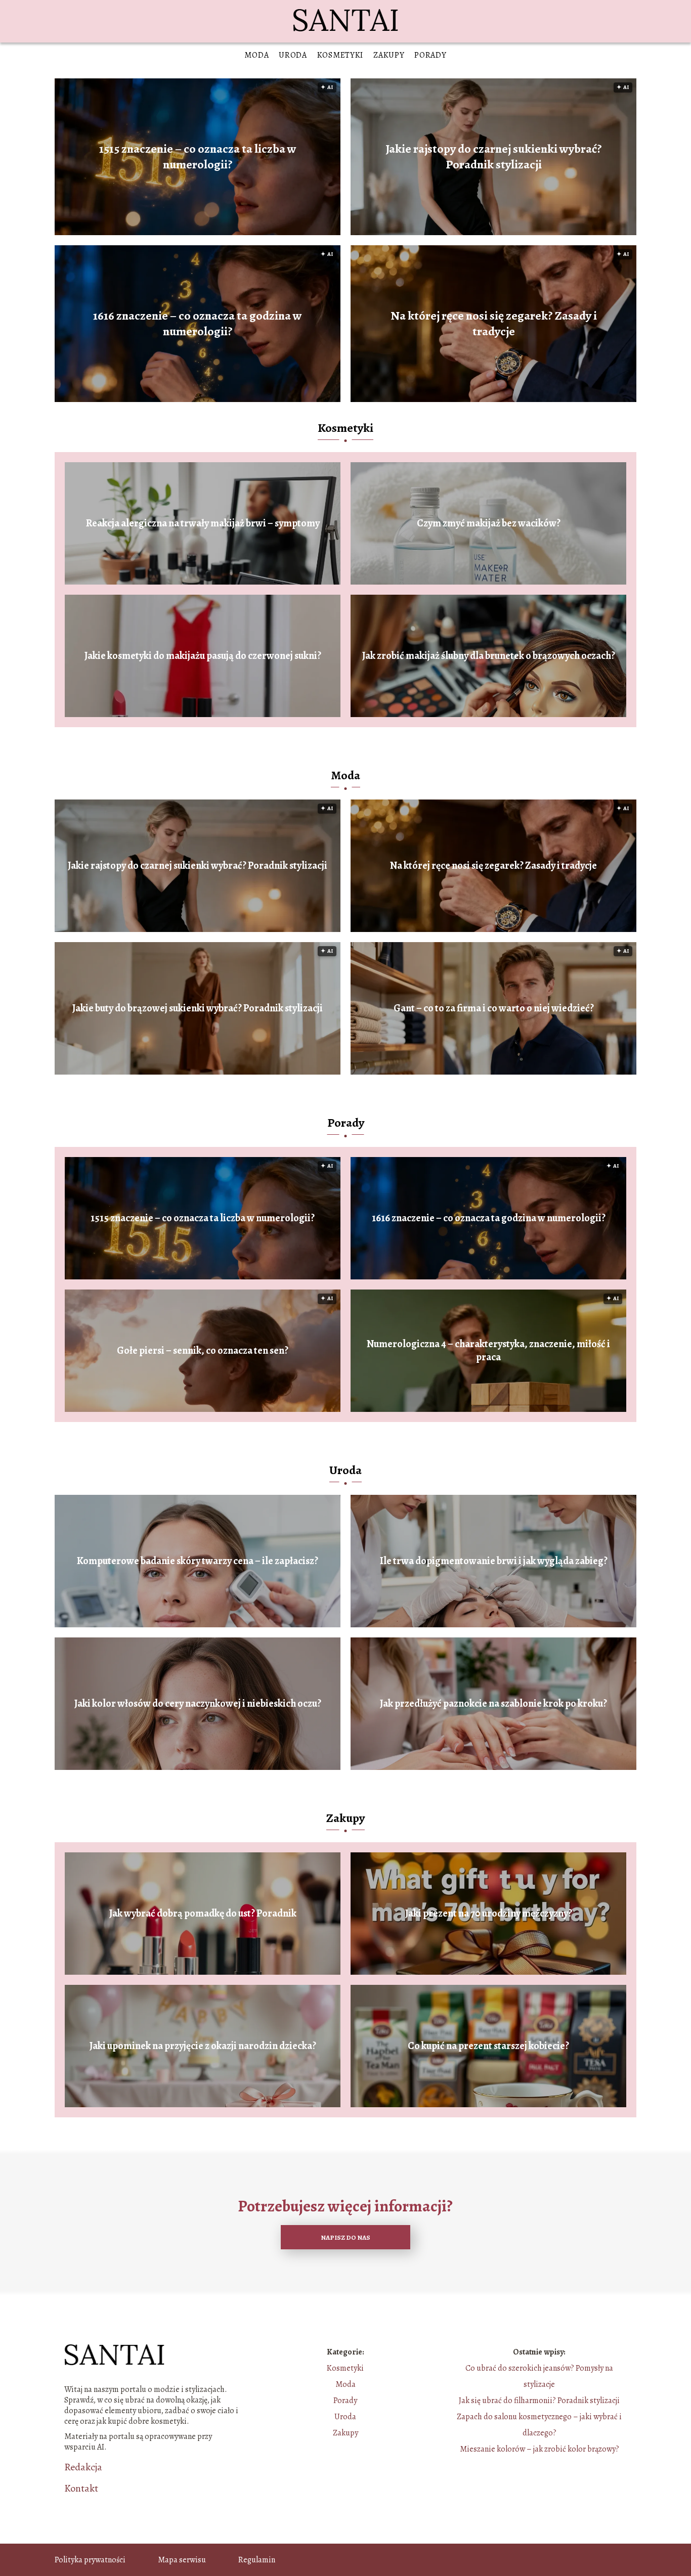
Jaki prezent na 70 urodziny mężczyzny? (489, 1914)
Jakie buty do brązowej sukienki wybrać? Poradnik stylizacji (198, 1008)
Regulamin (257, 2560)
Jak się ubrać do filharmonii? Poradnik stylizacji (539, 2401)
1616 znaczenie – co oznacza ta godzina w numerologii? (198, 324)
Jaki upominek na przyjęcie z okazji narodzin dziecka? (203, 2046)
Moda (256, 55)
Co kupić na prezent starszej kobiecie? (488, 2046)
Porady (430, 55)
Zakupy (389, 55)
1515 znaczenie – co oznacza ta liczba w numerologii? (198, 157)
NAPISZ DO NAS (345, 2237)
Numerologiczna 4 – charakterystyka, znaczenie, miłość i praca (488, 1351)
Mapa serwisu (182, 2560)
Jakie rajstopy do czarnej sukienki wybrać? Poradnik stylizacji (494, 157)
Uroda (293, 55)
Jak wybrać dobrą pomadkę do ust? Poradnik (203, 1914)
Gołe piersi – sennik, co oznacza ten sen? (203, 1351)
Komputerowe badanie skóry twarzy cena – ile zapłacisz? (198, 1561)
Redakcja (83, 2467)
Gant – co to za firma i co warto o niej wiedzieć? (494, 1008)
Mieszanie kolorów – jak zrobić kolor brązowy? (539, 2449)
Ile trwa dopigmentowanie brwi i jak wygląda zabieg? (494, 1561)
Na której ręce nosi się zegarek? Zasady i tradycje (494, 324)
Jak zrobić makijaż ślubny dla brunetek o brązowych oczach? (489, 656)
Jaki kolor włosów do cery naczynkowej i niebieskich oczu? (198, 1704)
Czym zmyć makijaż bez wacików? (489, 523)
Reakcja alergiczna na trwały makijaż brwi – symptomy (203, 523)
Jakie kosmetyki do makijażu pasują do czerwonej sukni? (203, 656)
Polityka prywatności (90, 2560)
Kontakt (81, 2489)
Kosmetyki (340, 55)
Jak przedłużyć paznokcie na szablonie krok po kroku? (493, 1704)
